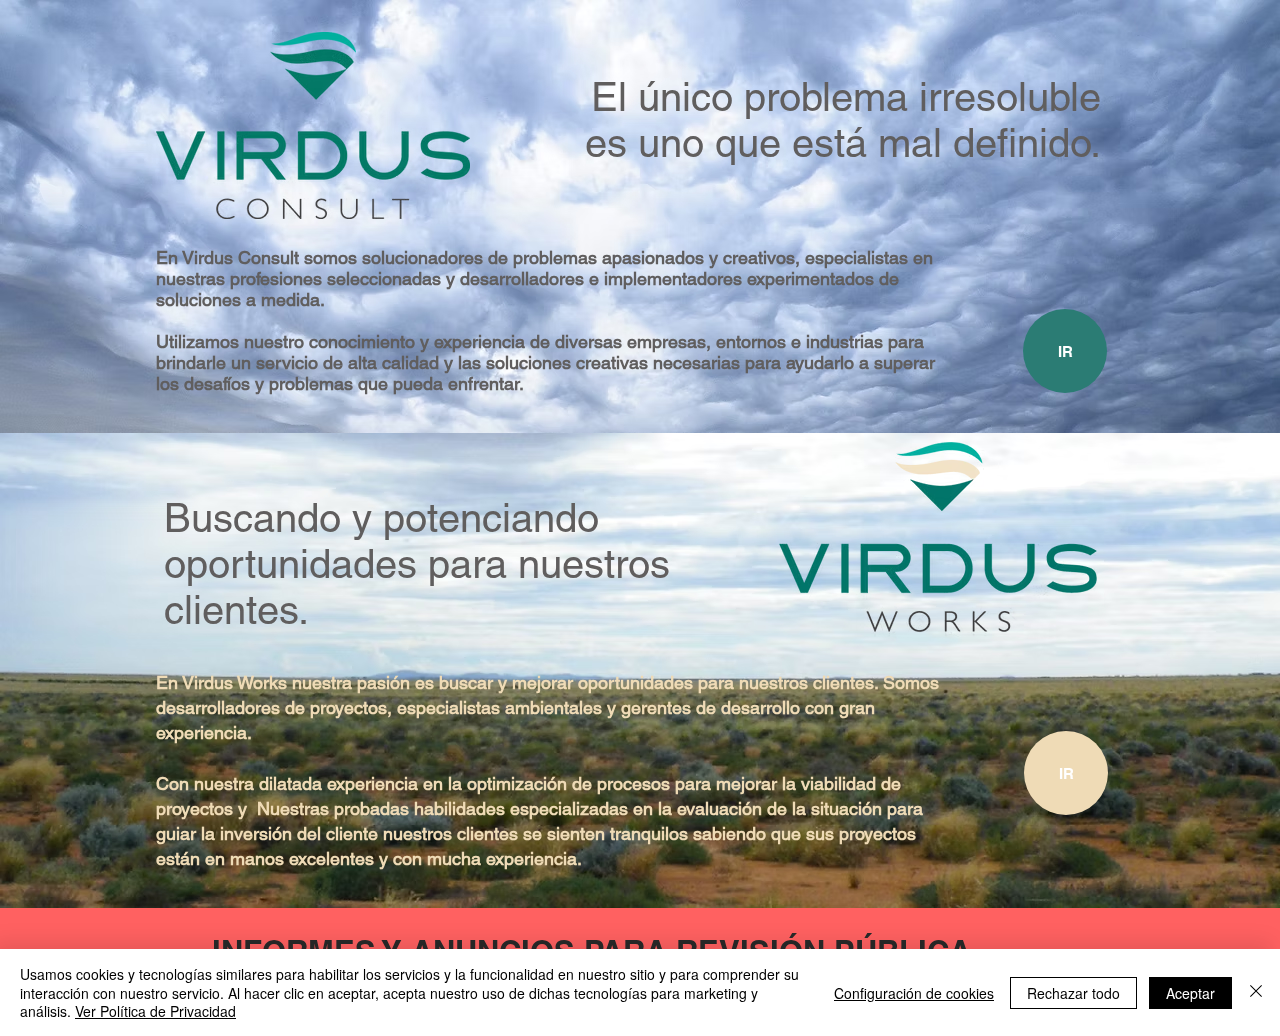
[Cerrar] (1256, 992)
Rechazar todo (1073, 993)
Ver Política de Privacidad (155, 1011)
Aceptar (1190, 993)
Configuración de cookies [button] (914, 993)
